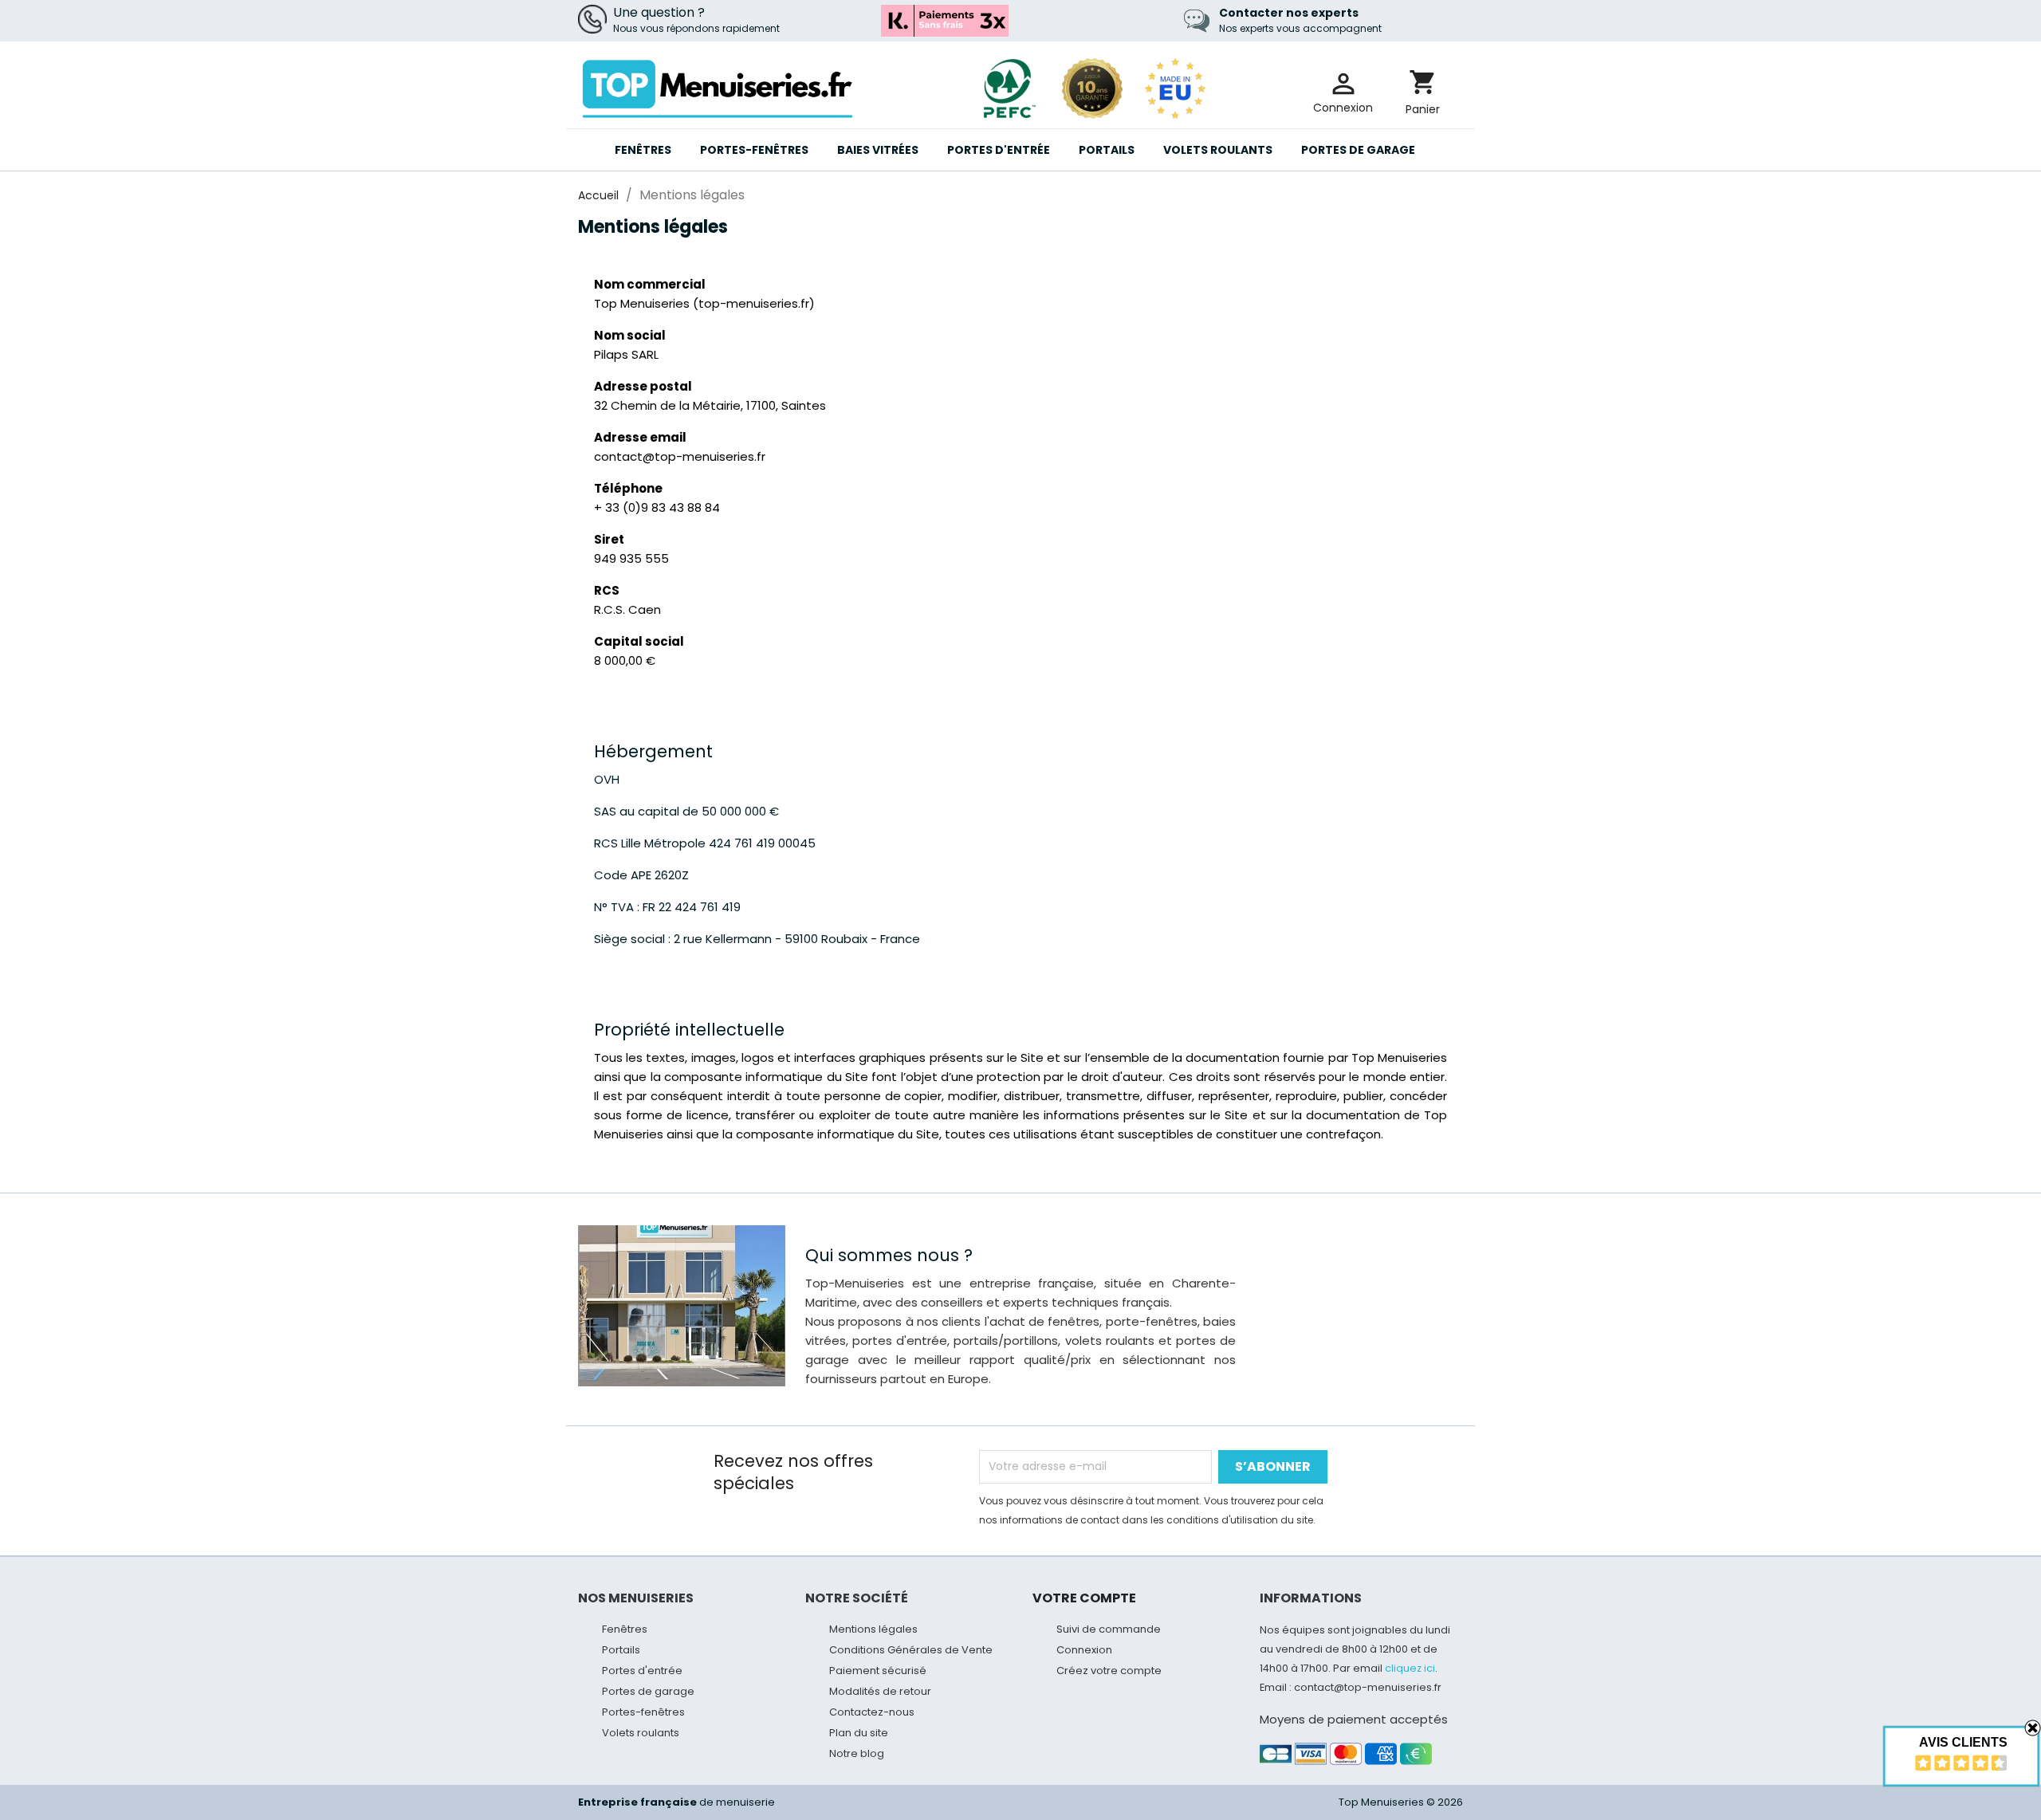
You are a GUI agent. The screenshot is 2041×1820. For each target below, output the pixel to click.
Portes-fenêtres (754, 150)
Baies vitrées (878, 150)
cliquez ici (1410, 1668)
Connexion (1084, 1650)
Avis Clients (1963, 1742)
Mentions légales (873, 1629)
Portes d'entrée (999, 150)
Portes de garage (1358, 150)
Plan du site (859, 1733)
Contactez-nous (872, 1712)
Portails (1107, 150)
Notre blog (857, 1753)
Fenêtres (643, 150)
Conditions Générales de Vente (911, 1650)
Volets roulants (1218, 150)
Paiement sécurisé (878, 1671)
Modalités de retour (880, 1691)
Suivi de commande (1109, 1629)
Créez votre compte (1109, 1671)
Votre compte (1084, 1598)
